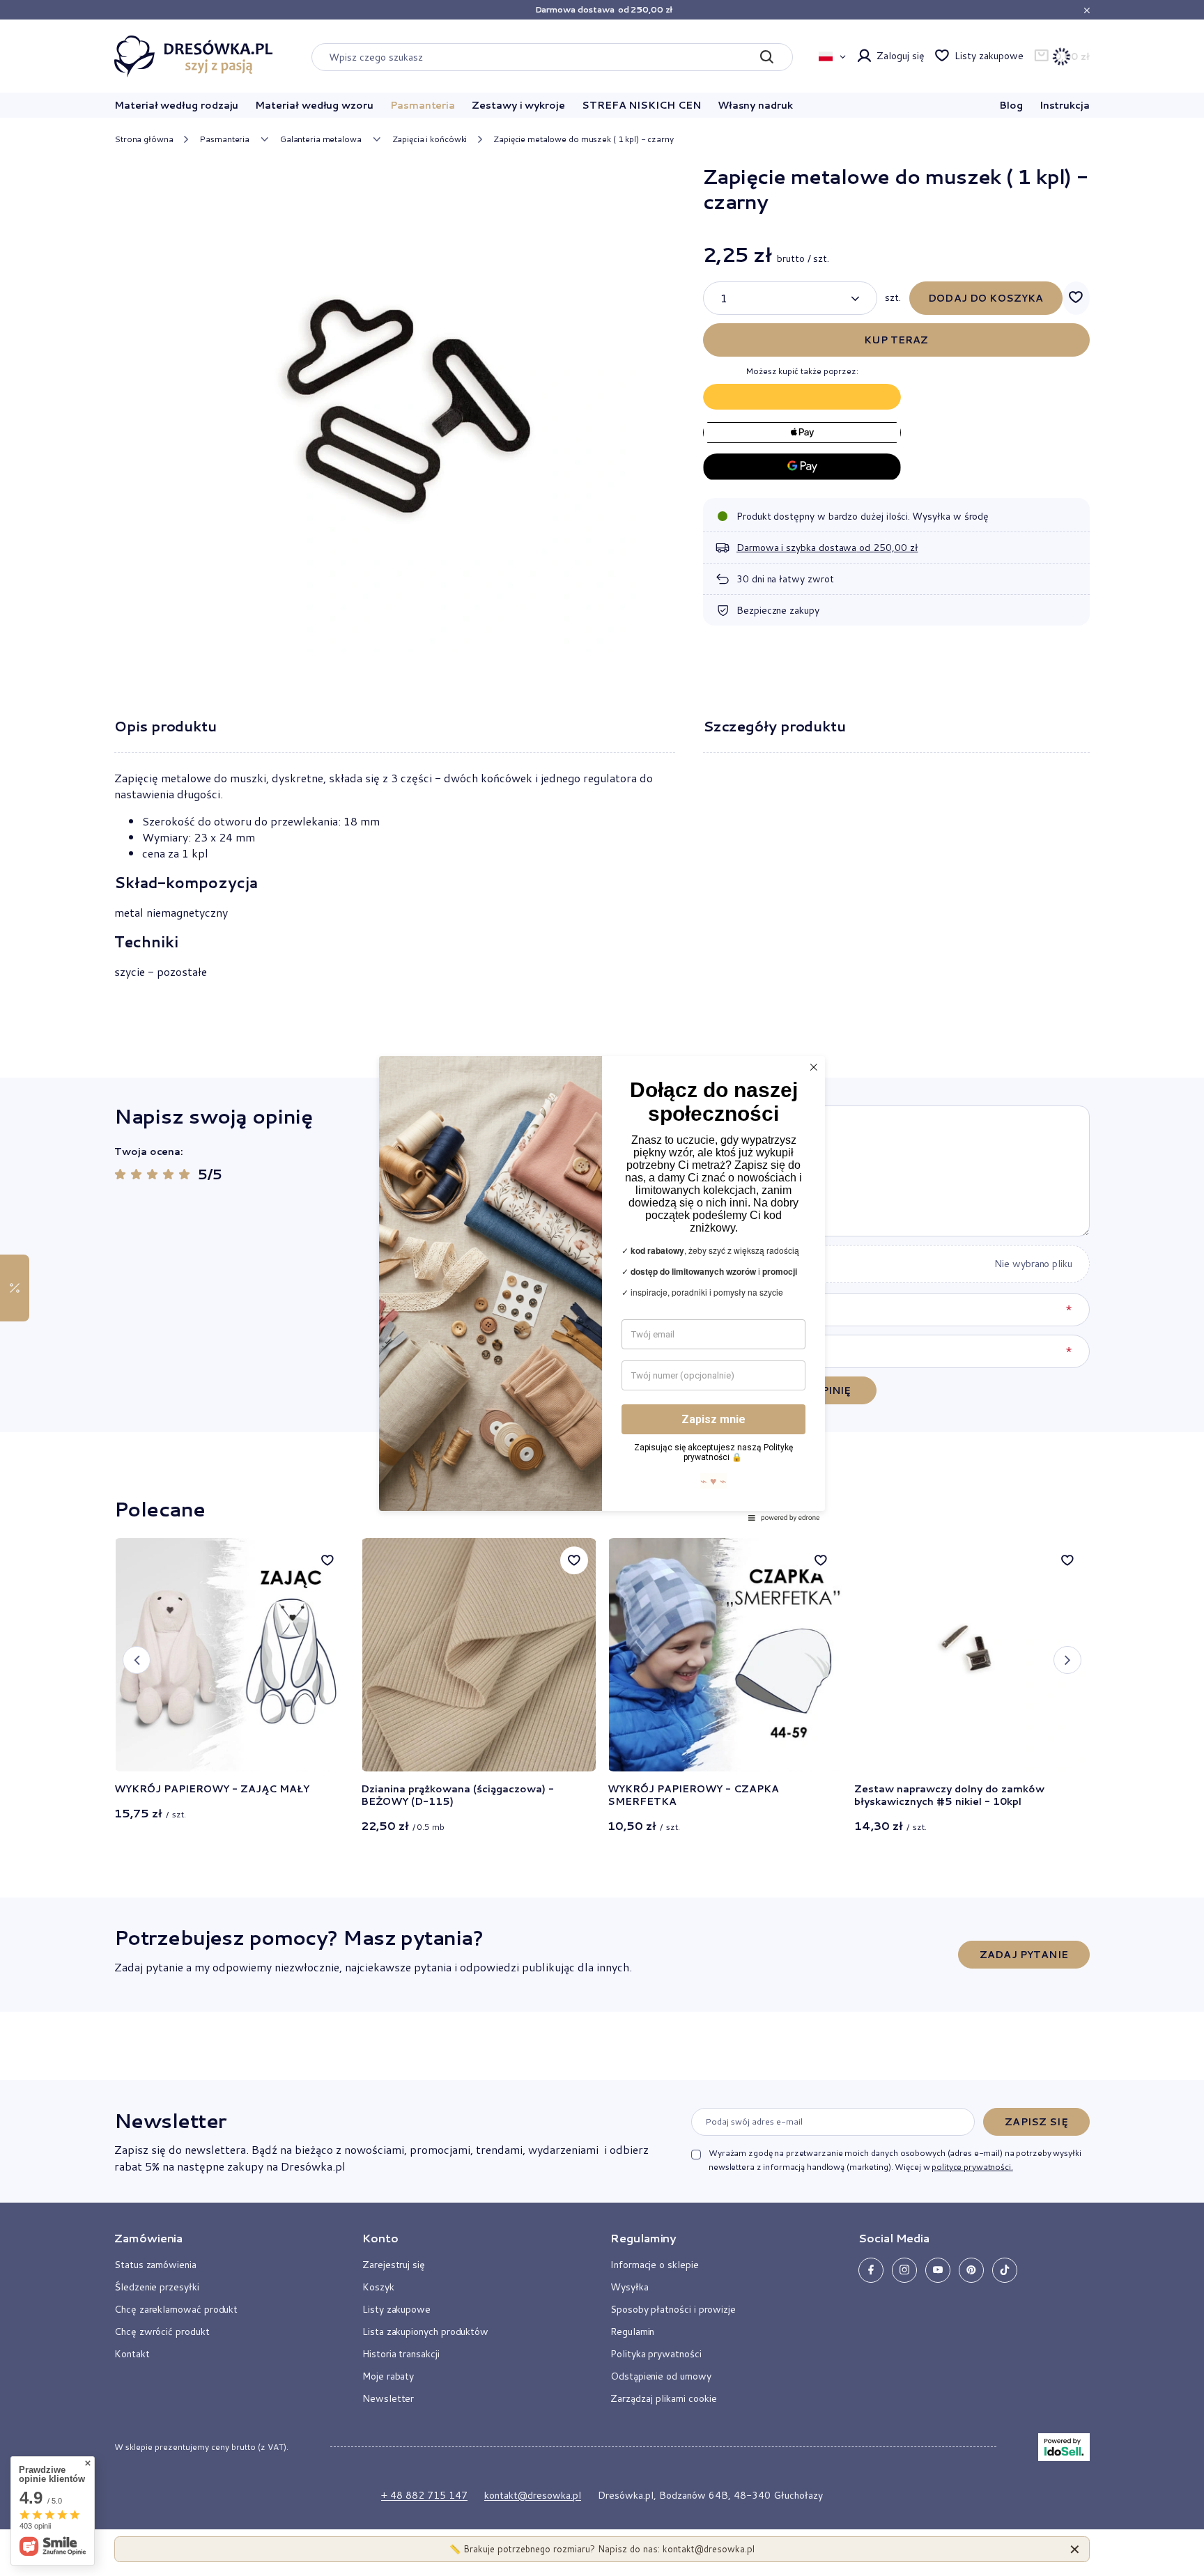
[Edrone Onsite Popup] (602, 1288)
